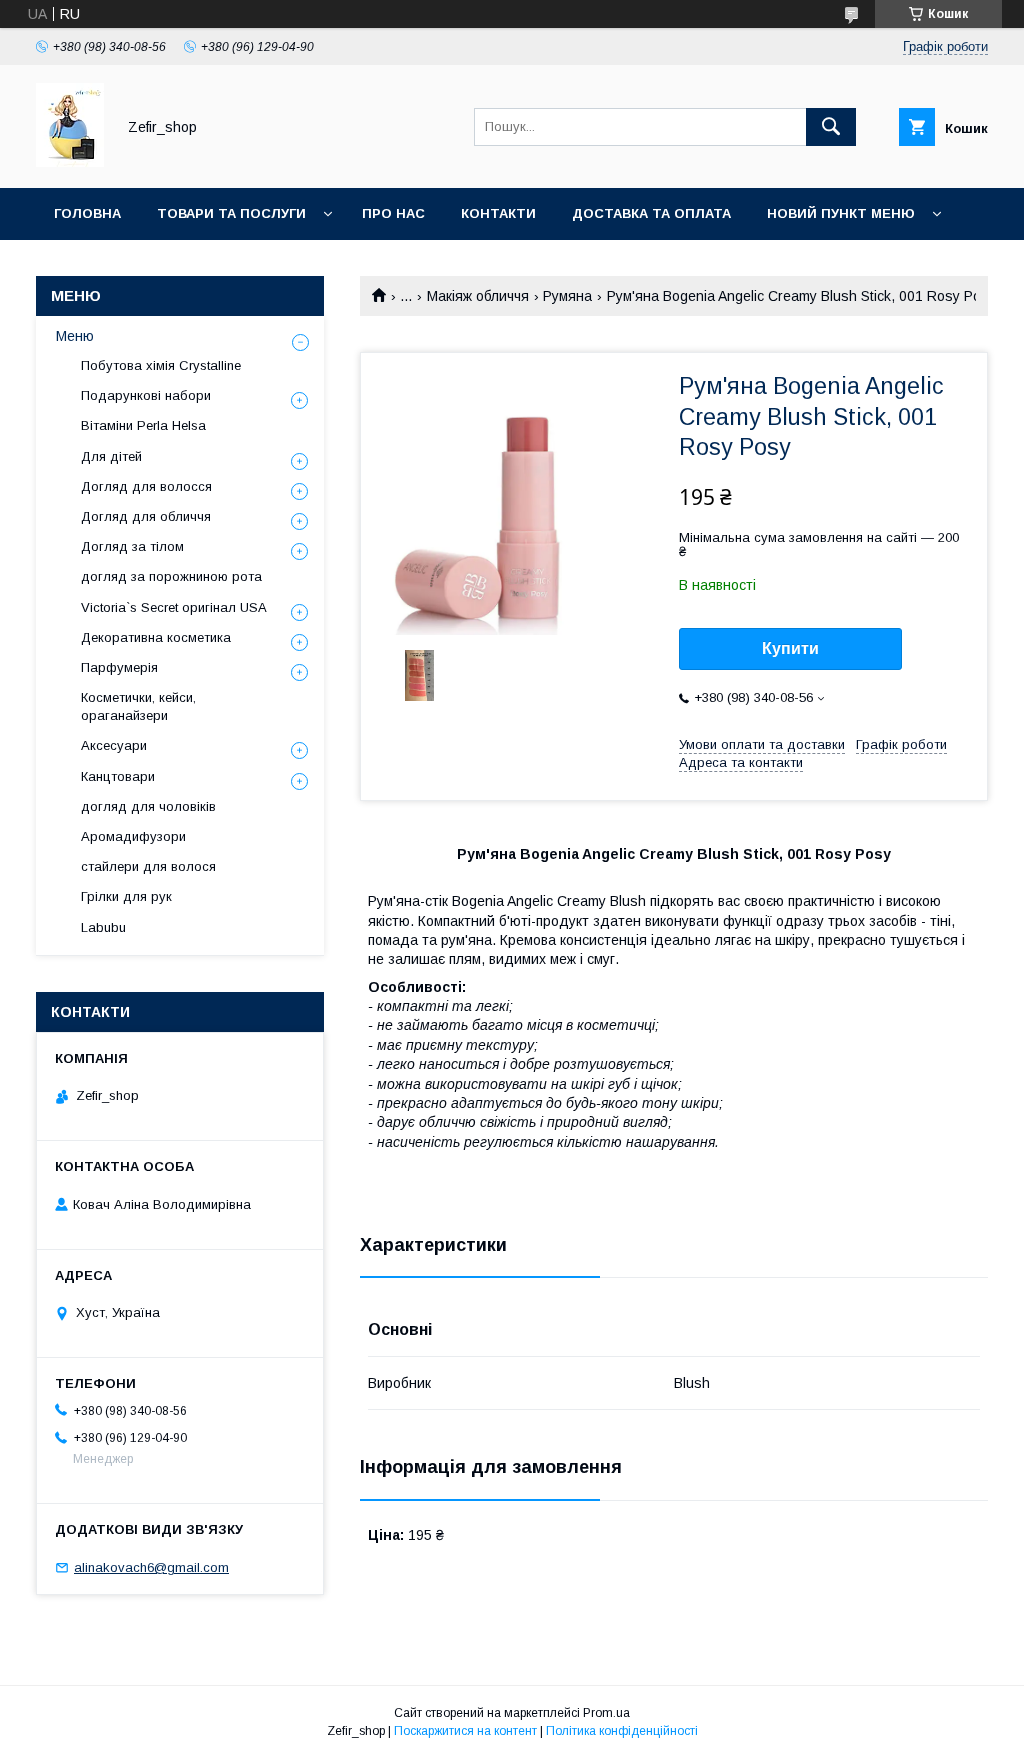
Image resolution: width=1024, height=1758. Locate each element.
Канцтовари (118, 776)
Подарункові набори (146, 395)
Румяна (567, 296)
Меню (75, 336)
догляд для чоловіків (148, 806)
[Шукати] (831, 127)
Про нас (393, 213)
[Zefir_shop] (70, 162)
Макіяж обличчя (478, 296)
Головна (87, 213)
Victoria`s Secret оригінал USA (174, 607)
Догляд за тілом (132, 546)
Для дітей (111, 456)
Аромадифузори (133, 836)
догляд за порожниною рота (171, 576)
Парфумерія (119, 667)
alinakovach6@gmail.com (151, 1567)
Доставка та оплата (651, 213)
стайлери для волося (148, 866)
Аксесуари (114, 745)
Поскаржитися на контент (465, 1731)
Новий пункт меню (841, 213)
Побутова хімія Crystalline (161, 365)
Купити (790, 648)
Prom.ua (606, 1713)
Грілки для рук (126, 896)
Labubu (103, 927)
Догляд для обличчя (146, 516)
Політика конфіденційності (622, 1731)
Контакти (498, 213)
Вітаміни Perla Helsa (143, 425)
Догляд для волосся (146, 486)
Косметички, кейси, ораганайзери (138, 706)
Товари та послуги (231, 213)
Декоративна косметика (156, 637)
